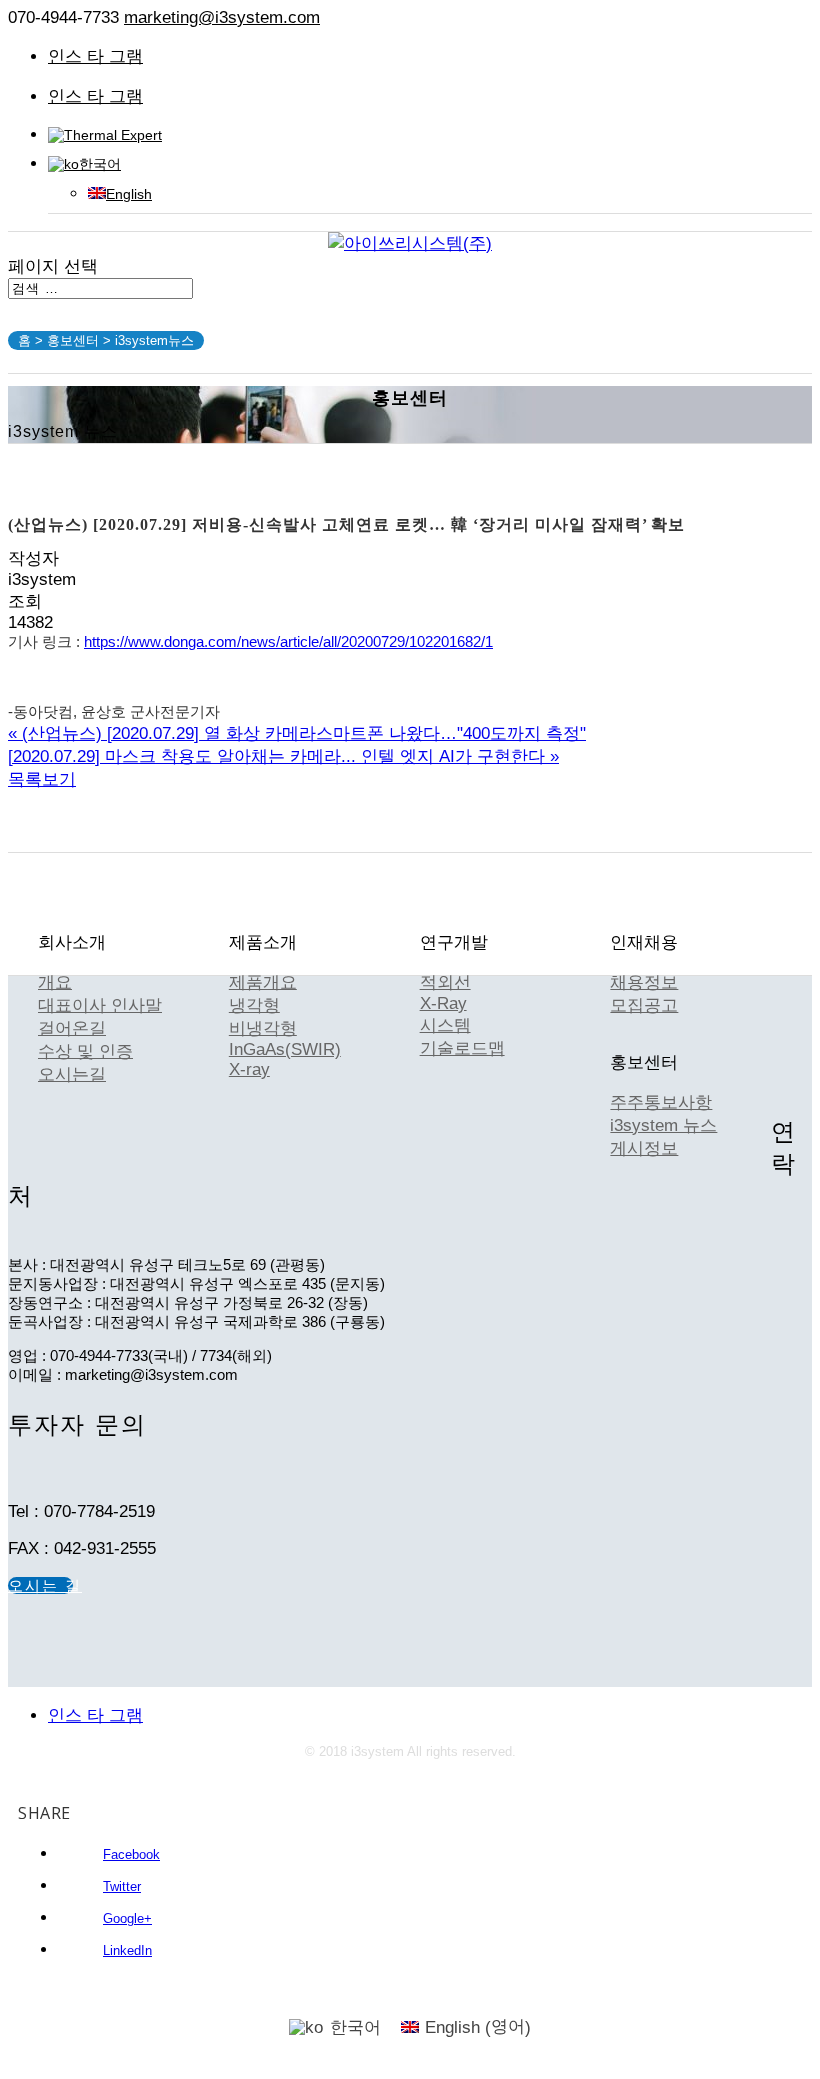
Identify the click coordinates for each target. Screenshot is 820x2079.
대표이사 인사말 (100, 1005)
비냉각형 (263, 1028)
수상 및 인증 (85, 1051)
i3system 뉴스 (663, 1125)
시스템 (445, 1025)
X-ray (249, 1069)
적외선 (445, 982)
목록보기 (42, 779)
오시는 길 (40, 1585)
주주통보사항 (661, 1102)
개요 (55, 982)
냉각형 (254, 1005)
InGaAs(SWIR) (285, 1049)
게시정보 (644, 1148)
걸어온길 (72, 1028)
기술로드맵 (462, 1048)
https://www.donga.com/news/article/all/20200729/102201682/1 (288, 641)
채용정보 (644, 982)
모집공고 (644, 1005)
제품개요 (263, 982)
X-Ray (443, 1003)
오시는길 (72, 1074)
